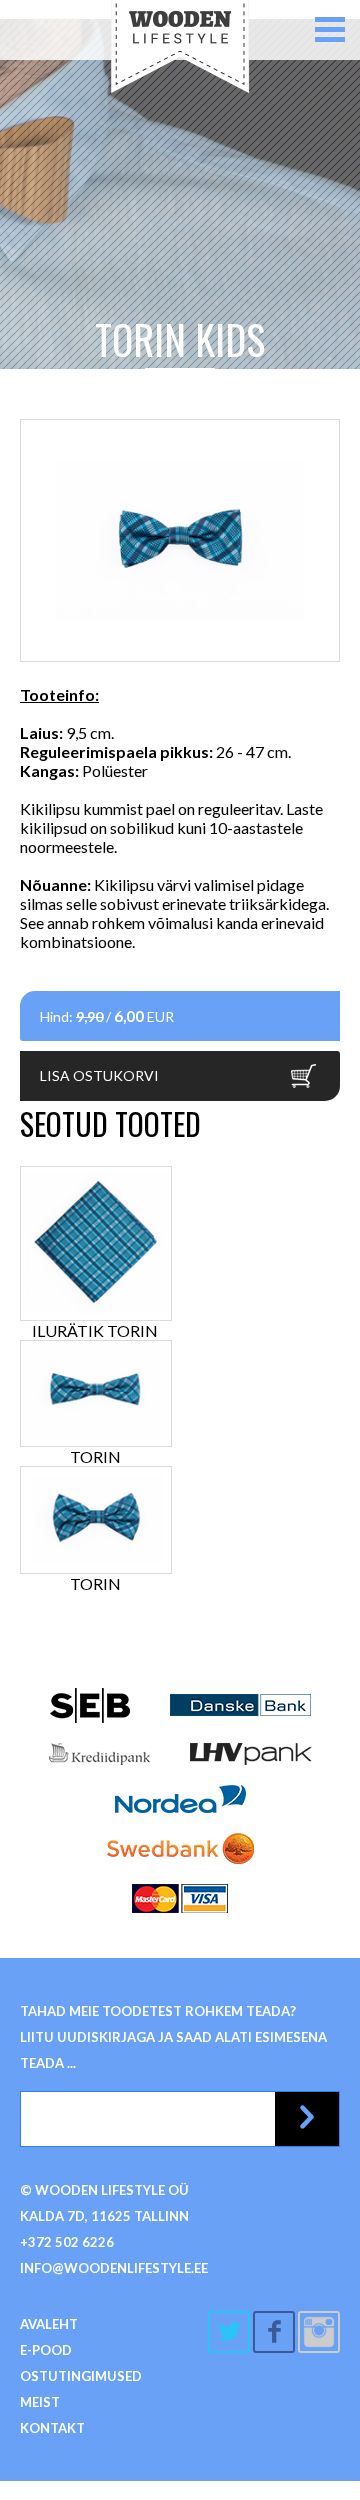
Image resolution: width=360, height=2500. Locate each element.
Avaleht (49, 2324)
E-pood (46, 2350)
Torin (95, 1456)
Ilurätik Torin (95, 1330)
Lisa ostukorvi (99, 1075)
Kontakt (52, 2428)
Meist (40, 2402)
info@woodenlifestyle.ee (114, 2268)
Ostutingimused (81, 2376)
